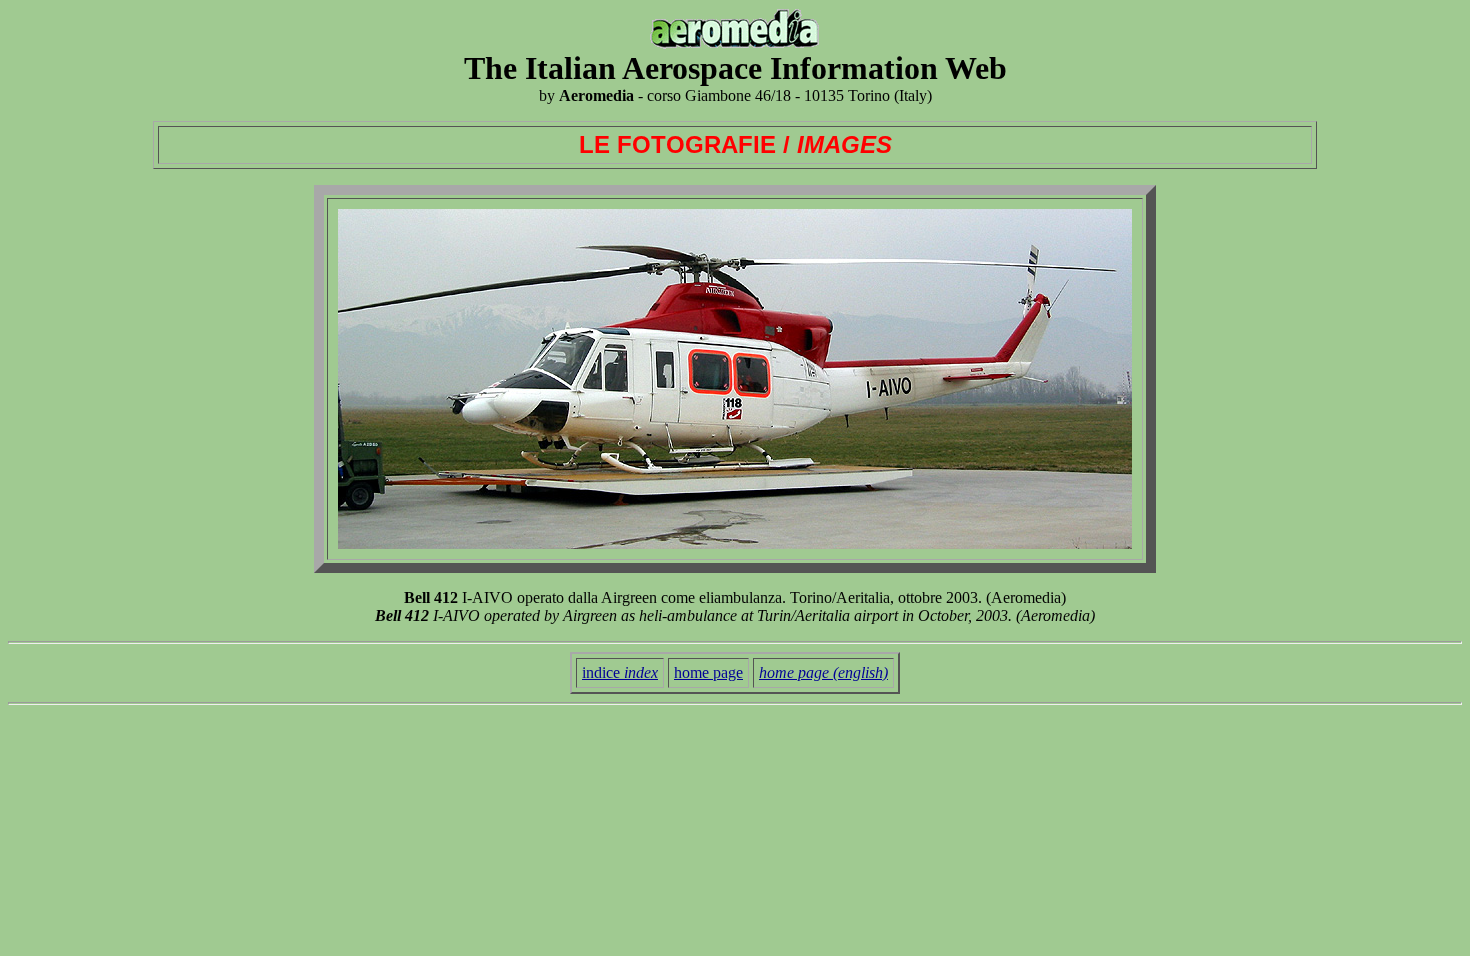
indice (620, 672)
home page (708, 672)
